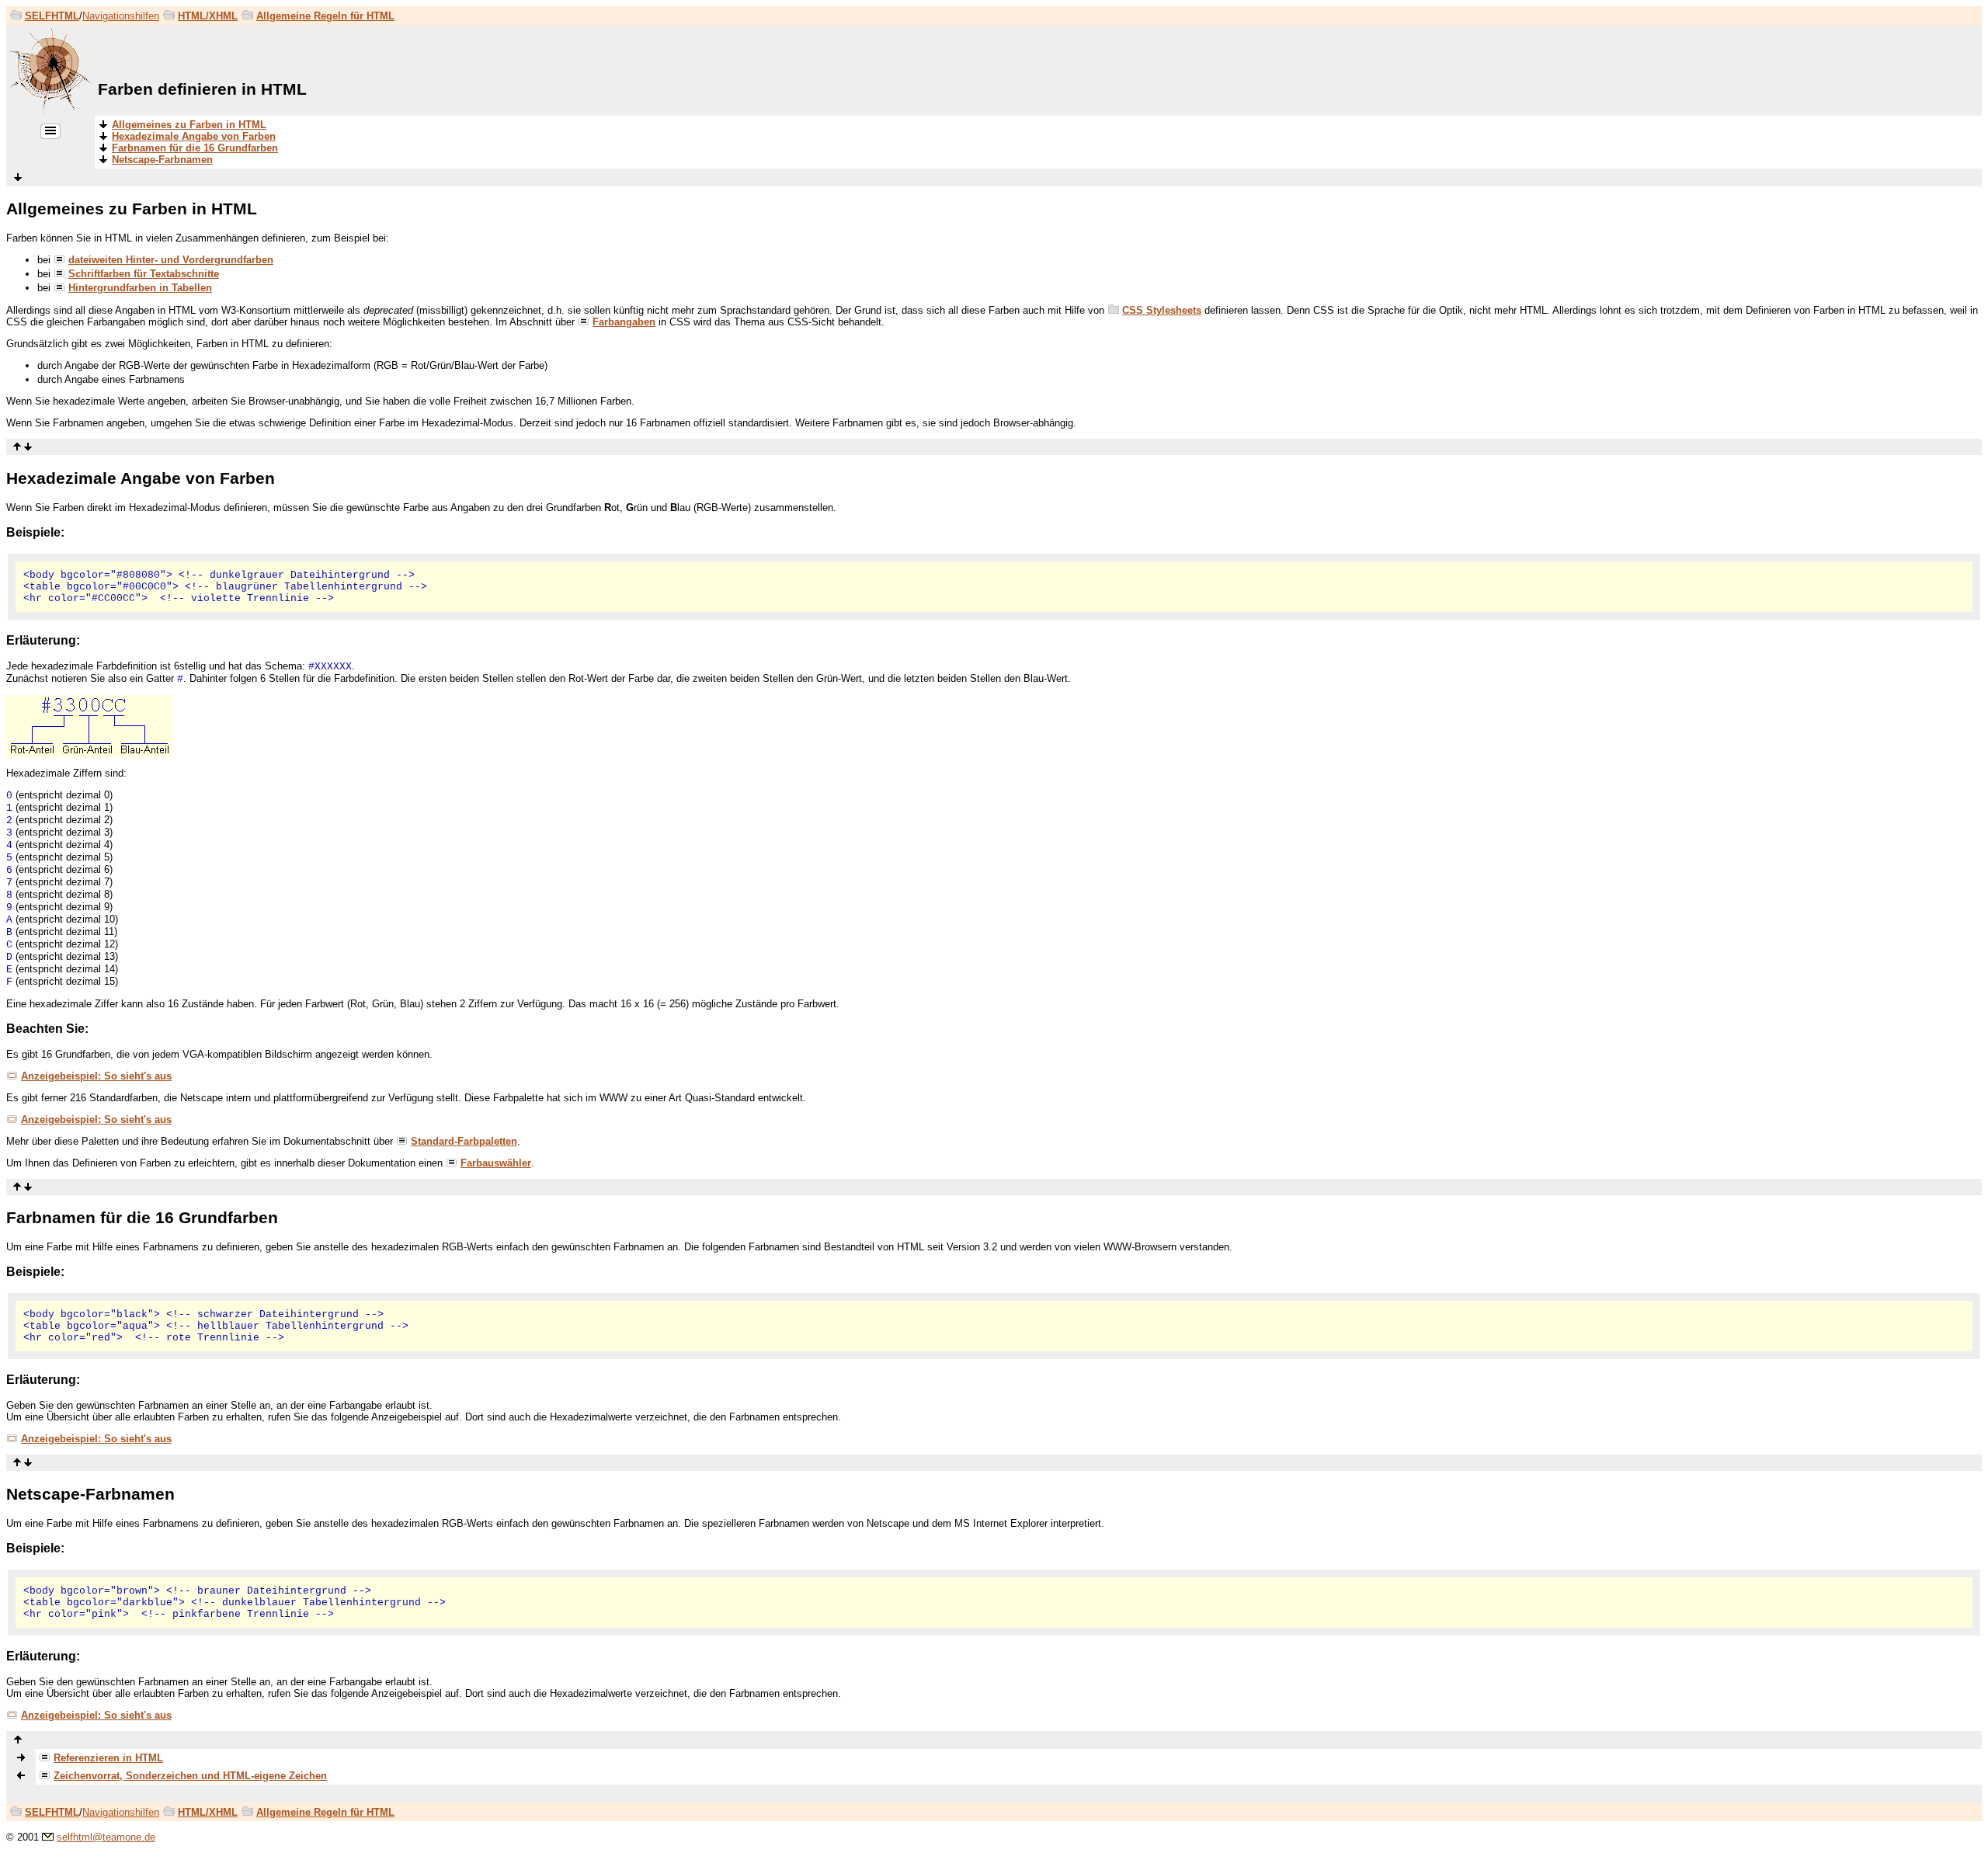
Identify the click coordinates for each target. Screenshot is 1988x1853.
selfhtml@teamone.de (106, 1837)
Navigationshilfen (121, 16)
